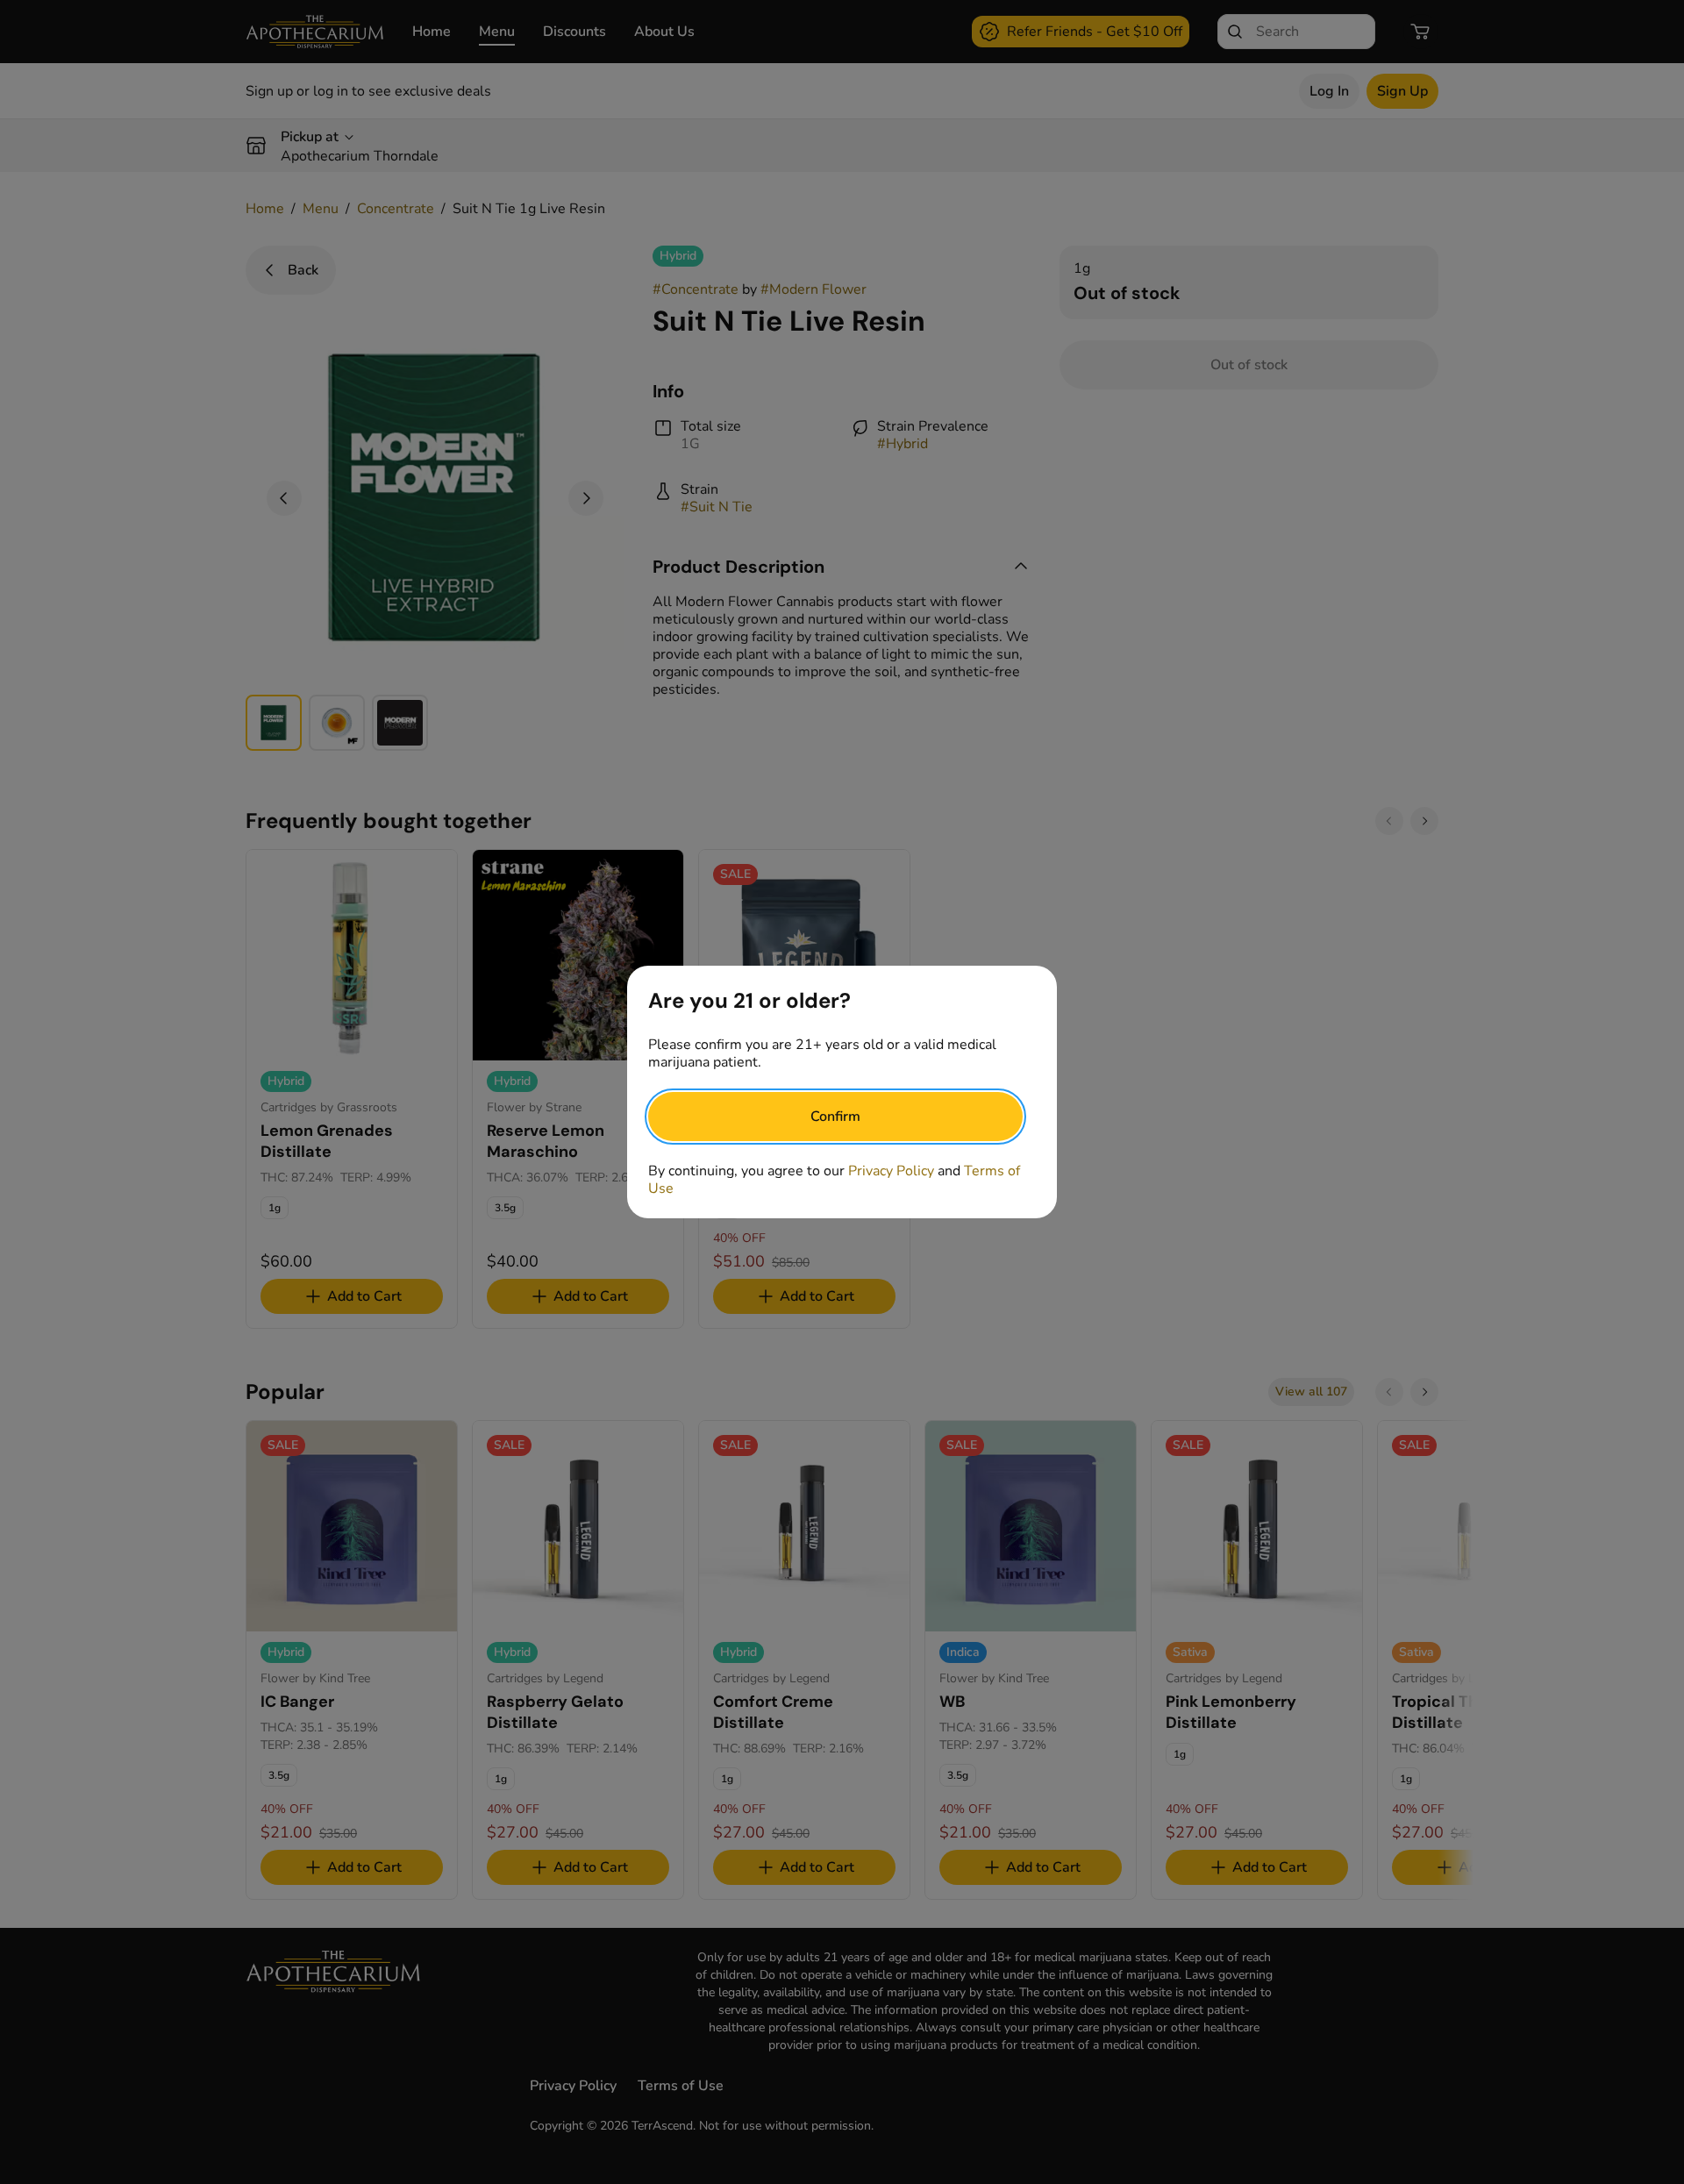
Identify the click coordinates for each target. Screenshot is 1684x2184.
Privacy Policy (891, 1171)
